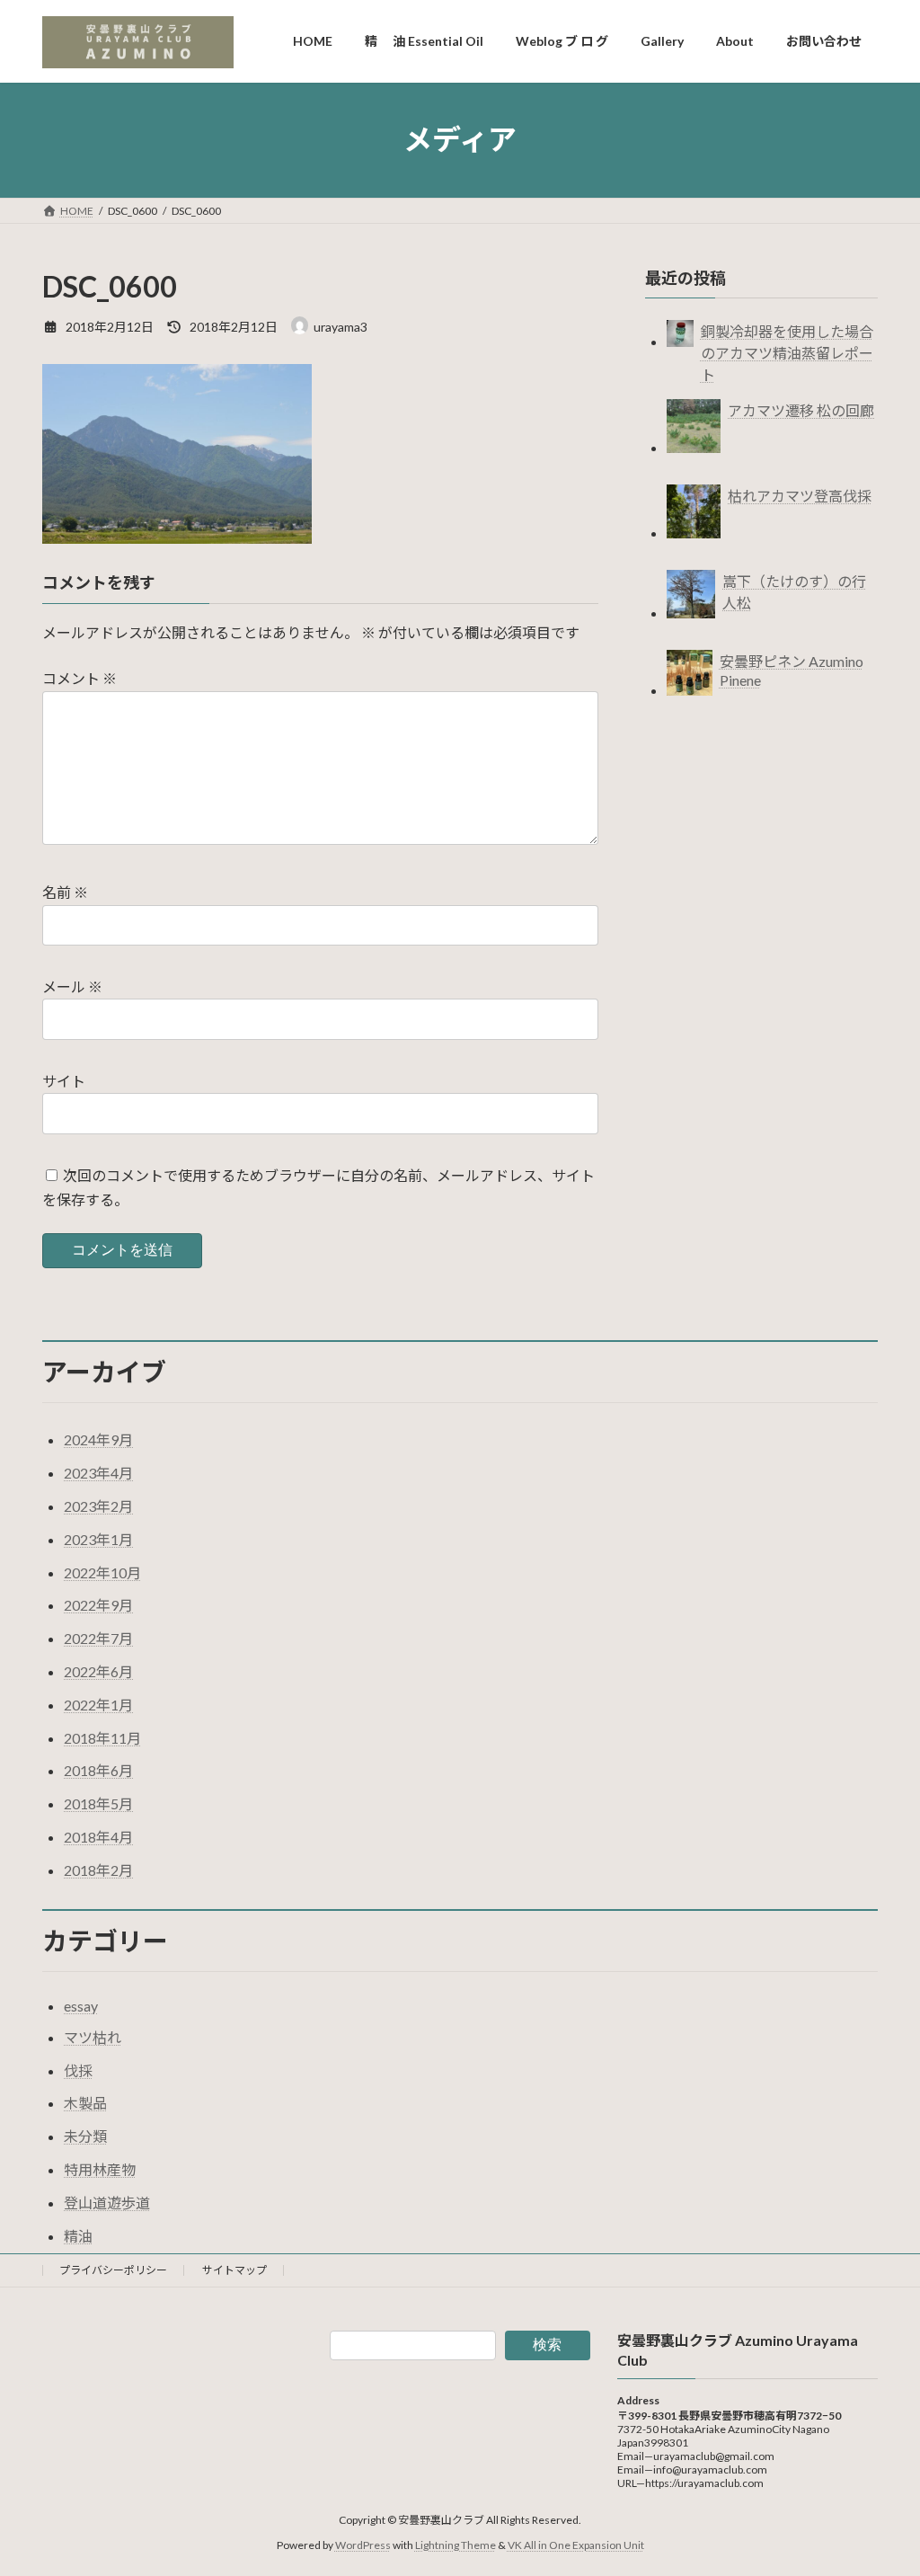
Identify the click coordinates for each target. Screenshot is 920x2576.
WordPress (363, 2545)
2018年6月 (98, 1770)
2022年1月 (98, 1705)
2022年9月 (98, 1605)
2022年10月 (102, 1572)
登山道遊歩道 (107, 2203)
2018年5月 (98, 1803)
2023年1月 (98, 1539)
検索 (547, 2345)
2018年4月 (98, 1837)
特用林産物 (100, 2169)
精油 (78, 2236)
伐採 (78, 2070)
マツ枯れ (93, 2037)
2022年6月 (98, 1671)
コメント (80, 678)
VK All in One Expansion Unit (576, 2545)
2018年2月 (98, 1870)
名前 (65, 892)
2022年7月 (98, 1638)
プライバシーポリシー (113, 2270)
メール (72, 986)
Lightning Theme (456, 2545)
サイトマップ (234, 2270)
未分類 (85, 2136)
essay (81, 2006)
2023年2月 (98, 1506)
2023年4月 (98, 1473)
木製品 (85, 2103)
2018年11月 (102, 1738)
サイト (64, 1081)
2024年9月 (98, 1439)
